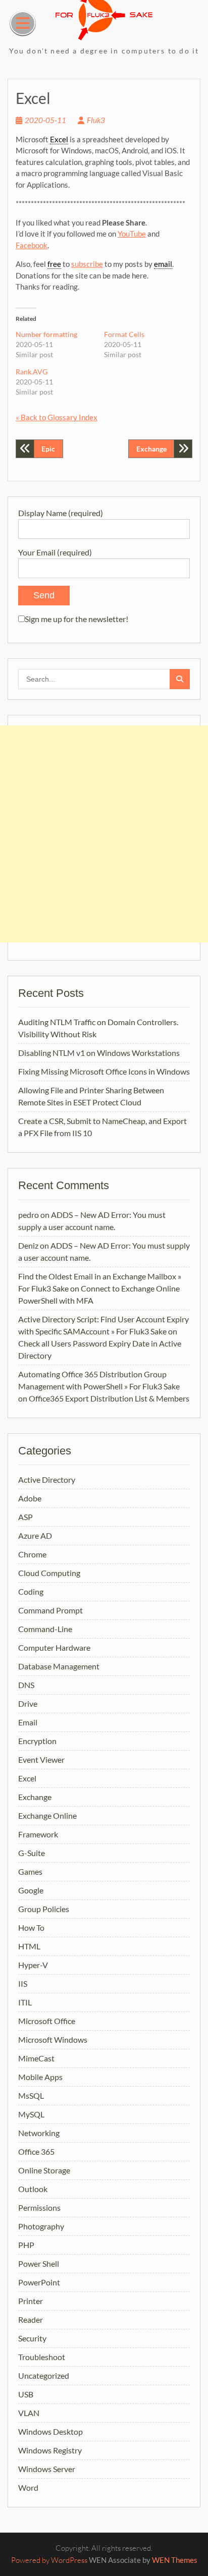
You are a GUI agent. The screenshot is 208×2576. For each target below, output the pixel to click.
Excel (27, 1778)
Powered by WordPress (49, 2560)
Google (31, 1890)
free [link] (54, 264)
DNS (26, 1685)
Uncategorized (44, 2375)
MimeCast (36, 2058)
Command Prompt (50, 1610)
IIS (23, 1983)
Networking (39, 2133)
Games (30, 1871)
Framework (38, 1834)
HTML (29, 1946)
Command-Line (45, 1629)
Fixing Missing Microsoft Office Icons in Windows (104, 1071)
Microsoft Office (47, 2021)
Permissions (39, 2207)
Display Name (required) (61, 513)
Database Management (59, 1666)
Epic (48, 449)
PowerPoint (39, 2282)
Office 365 (36, 2151)
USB (26, 2394)
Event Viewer (41, 1759)
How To (31, 1927)
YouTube (132, 234)
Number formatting (46, 334)
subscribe (87, 264)
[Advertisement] (104, 834)
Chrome (32, 1554)
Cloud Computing (49, 1573)
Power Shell (39, 2263)
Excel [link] (59, 139)
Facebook (32, 245)
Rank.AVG (32, 372)
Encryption (37, 1741)
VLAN (29, 2413)
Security (32, 2338)
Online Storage (44, 2170)
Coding (31, 1591)
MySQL (31, 2114)
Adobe (30, 1498)
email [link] (163, 264)
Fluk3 (96, 120)
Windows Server (47, 2469)
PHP (26, 2245)
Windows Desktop (50, 2431)
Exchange (151, 449)
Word (28, 2487)
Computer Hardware (54, 1647)
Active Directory (47, 1479)
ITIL (25, 2002)
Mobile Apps (40, 2077)
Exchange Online (47, 1815)
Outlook (33, 2189)
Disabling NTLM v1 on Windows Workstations (99, 1053)
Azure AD (35, 1535)
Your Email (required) (55, 552)
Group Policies (44, 1909)
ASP (25, 1517)
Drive (28, 1703)
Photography (41, 2226)
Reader (31, 2319)
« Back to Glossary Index (57, 417)
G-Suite (32, 1853)
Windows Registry (50, 2450)
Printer (31, 2301)
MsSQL (31, 2095)
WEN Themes (175, 2560)
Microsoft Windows (53, 2039)
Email (28, 1722)
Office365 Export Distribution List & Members (109, 1398)
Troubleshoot (42, 2357)
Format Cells (124, 334)
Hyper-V (33, 1965)
